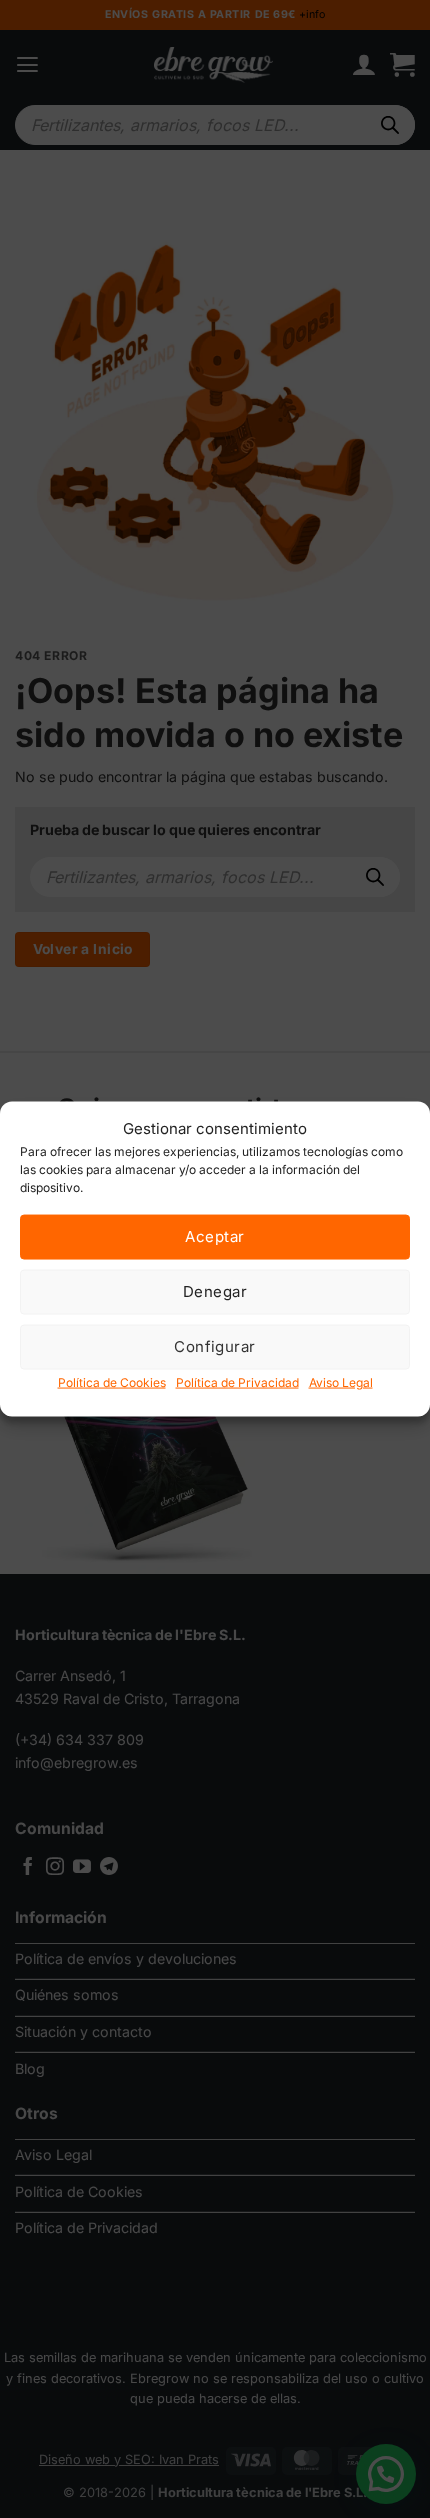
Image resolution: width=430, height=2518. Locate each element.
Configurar (215, 1346)
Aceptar (214, 1236)
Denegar (215, 1291)
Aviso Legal (341, 1381)
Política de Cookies (112, 1381)
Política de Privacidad (237, 1381)
